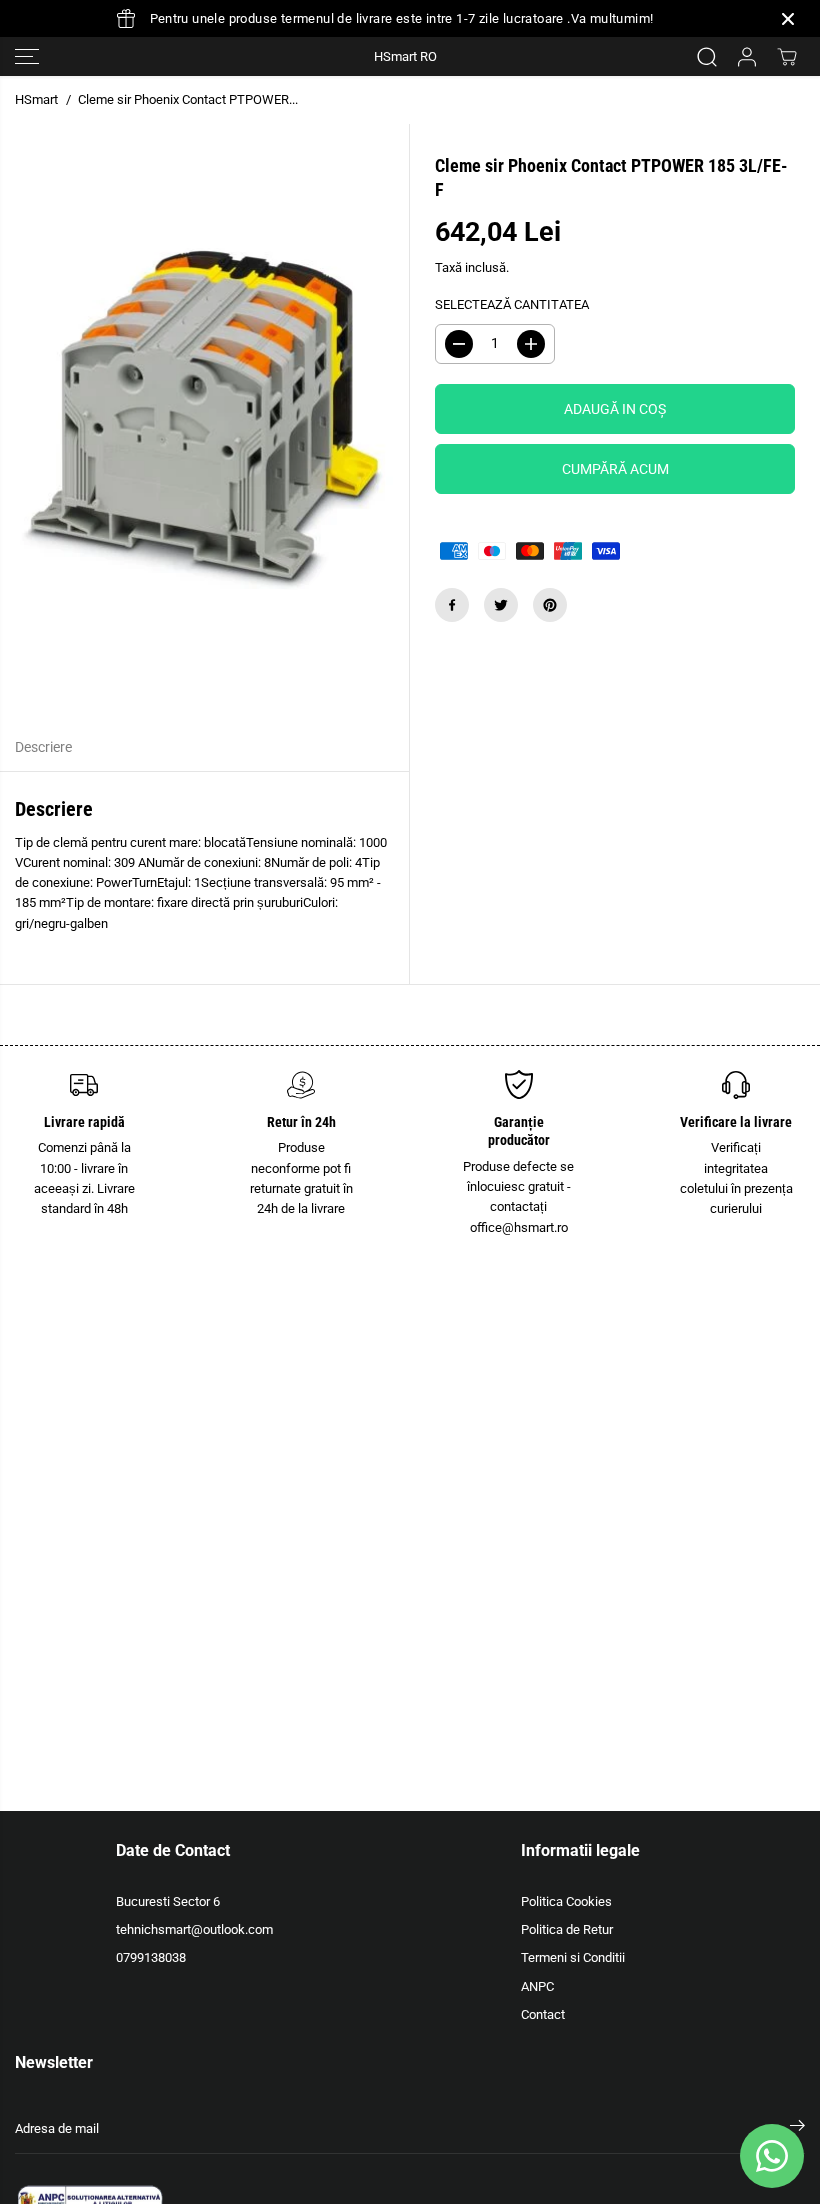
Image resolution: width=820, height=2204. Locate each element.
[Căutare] (707, 57)
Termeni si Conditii (573, 1957)
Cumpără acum (615, 469)
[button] (27, 56)
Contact (543, 2014)
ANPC (537, 1986)
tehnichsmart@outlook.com (194, 1929)
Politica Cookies (566, 1901)
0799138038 (151, 1957)
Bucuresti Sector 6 (168, 1901)
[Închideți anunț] (788, 19)
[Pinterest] (550, 605)
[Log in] (747, 57)
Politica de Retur (567, 1929)
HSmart (36, 99)
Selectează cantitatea (512, 304)
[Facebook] (452, 605)
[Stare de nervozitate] (501, 605)
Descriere (43, 747)
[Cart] (787, 57)
